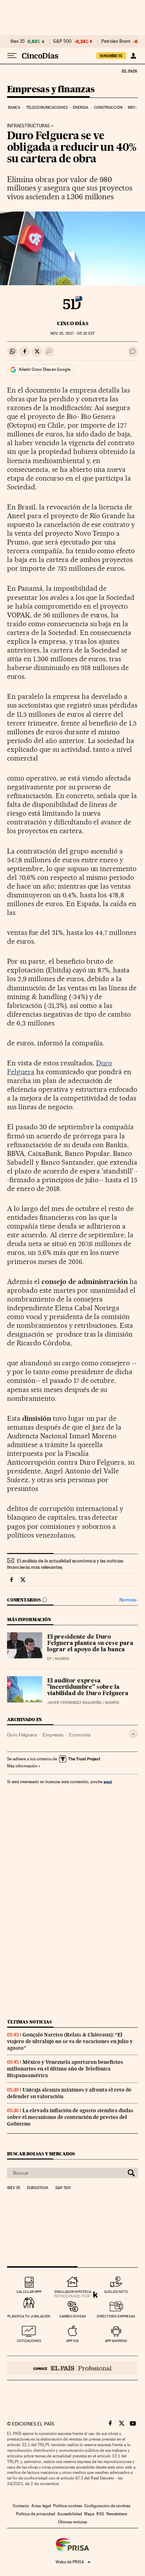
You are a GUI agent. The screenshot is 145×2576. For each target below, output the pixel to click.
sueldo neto (116, 2292)
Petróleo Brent (116, 41)
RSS (100, 2514)
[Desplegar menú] (12, 56)
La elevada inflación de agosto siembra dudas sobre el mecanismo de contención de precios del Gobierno (70, 2117)
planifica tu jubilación (29, 2316)
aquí (108, 1782)
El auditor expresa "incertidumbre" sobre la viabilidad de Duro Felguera (88, 1687)
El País (129, 71)
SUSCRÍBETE (111, 56)
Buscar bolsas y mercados (41, 2154)
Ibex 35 (18, 41)
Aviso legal (41, 2506)
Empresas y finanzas (51, 90)
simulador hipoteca (73, 2292)
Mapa (89, 2514)
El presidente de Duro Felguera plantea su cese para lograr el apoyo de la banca (90, 1644)
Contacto (21, 2506)
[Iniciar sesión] (133, 56)
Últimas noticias (30, 2022)
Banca (14, 108)
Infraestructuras (29, 126)
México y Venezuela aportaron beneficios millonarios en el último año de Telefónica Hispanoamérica (65, 2069)
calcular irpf (29, 2292)
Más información (22, 1766)
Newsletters (117, 2514)
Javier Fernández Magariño (74, 1703)
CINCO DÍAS (73, 323)
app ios (72, 2341)
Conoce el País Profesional (72, 2368)
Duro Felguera (22, 1735)
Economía (80, 1735)
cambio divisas (73, 2316)
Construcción (108, 108)
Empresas (53, 1735)
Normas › (129, 1600)
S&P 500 (62, 41)
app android (116, 2341)
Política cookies (68, 2506)
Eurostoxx (38, 2188)
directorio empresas (116, 2316)
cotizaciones (29, 2341)
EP (49, 1659)
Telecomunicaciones (47, 108)
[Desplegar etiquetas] (133, 1734)
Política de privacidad (36, 2514)
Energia (81, 108)
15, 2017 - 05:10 (72, 333)
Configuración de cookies (107, 2506)
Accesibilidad (70, 2514)
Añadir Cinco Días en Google (45, 369)
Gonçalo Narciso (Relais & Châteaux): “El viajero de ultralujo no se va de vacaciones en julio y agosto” (70, 2041)
